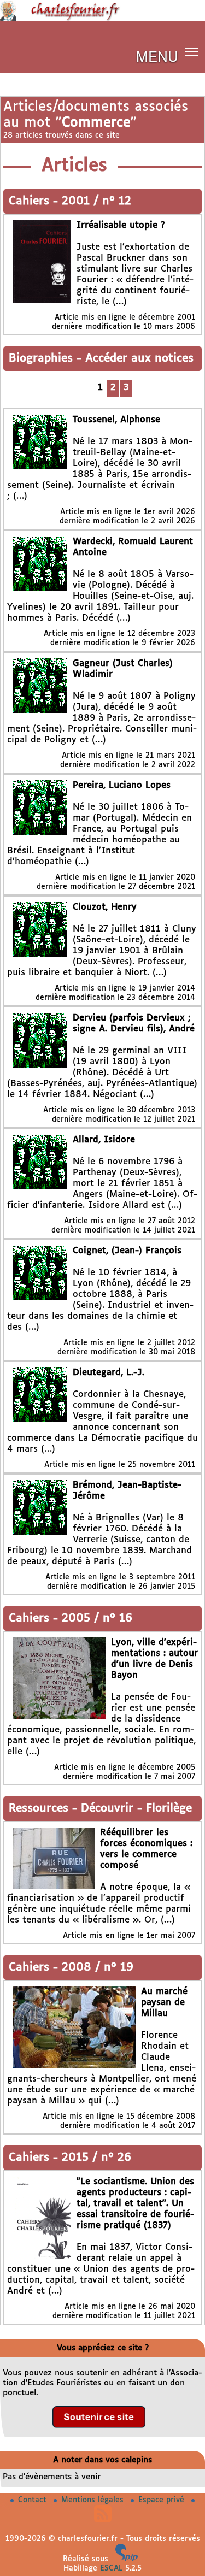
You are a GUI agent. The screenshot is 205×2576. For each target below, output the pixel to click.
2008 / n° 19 (98, 1968)
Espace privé (163, 2500)
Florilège (169, 1809)
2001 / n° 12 (96, 201)
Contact (34, 2500)
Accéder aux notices (139, 359)
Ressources (40, 1809)
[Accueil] (102, 19)
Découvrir (109, 1809)
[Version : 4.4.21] (127, 2559)
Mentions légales (94, 2500)
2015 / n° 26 (96, 2158)
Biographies (43, 359)
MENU (157, 55)
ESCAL (111, 2568)
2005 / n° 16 (97, 1619)
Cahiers (31, 201)
